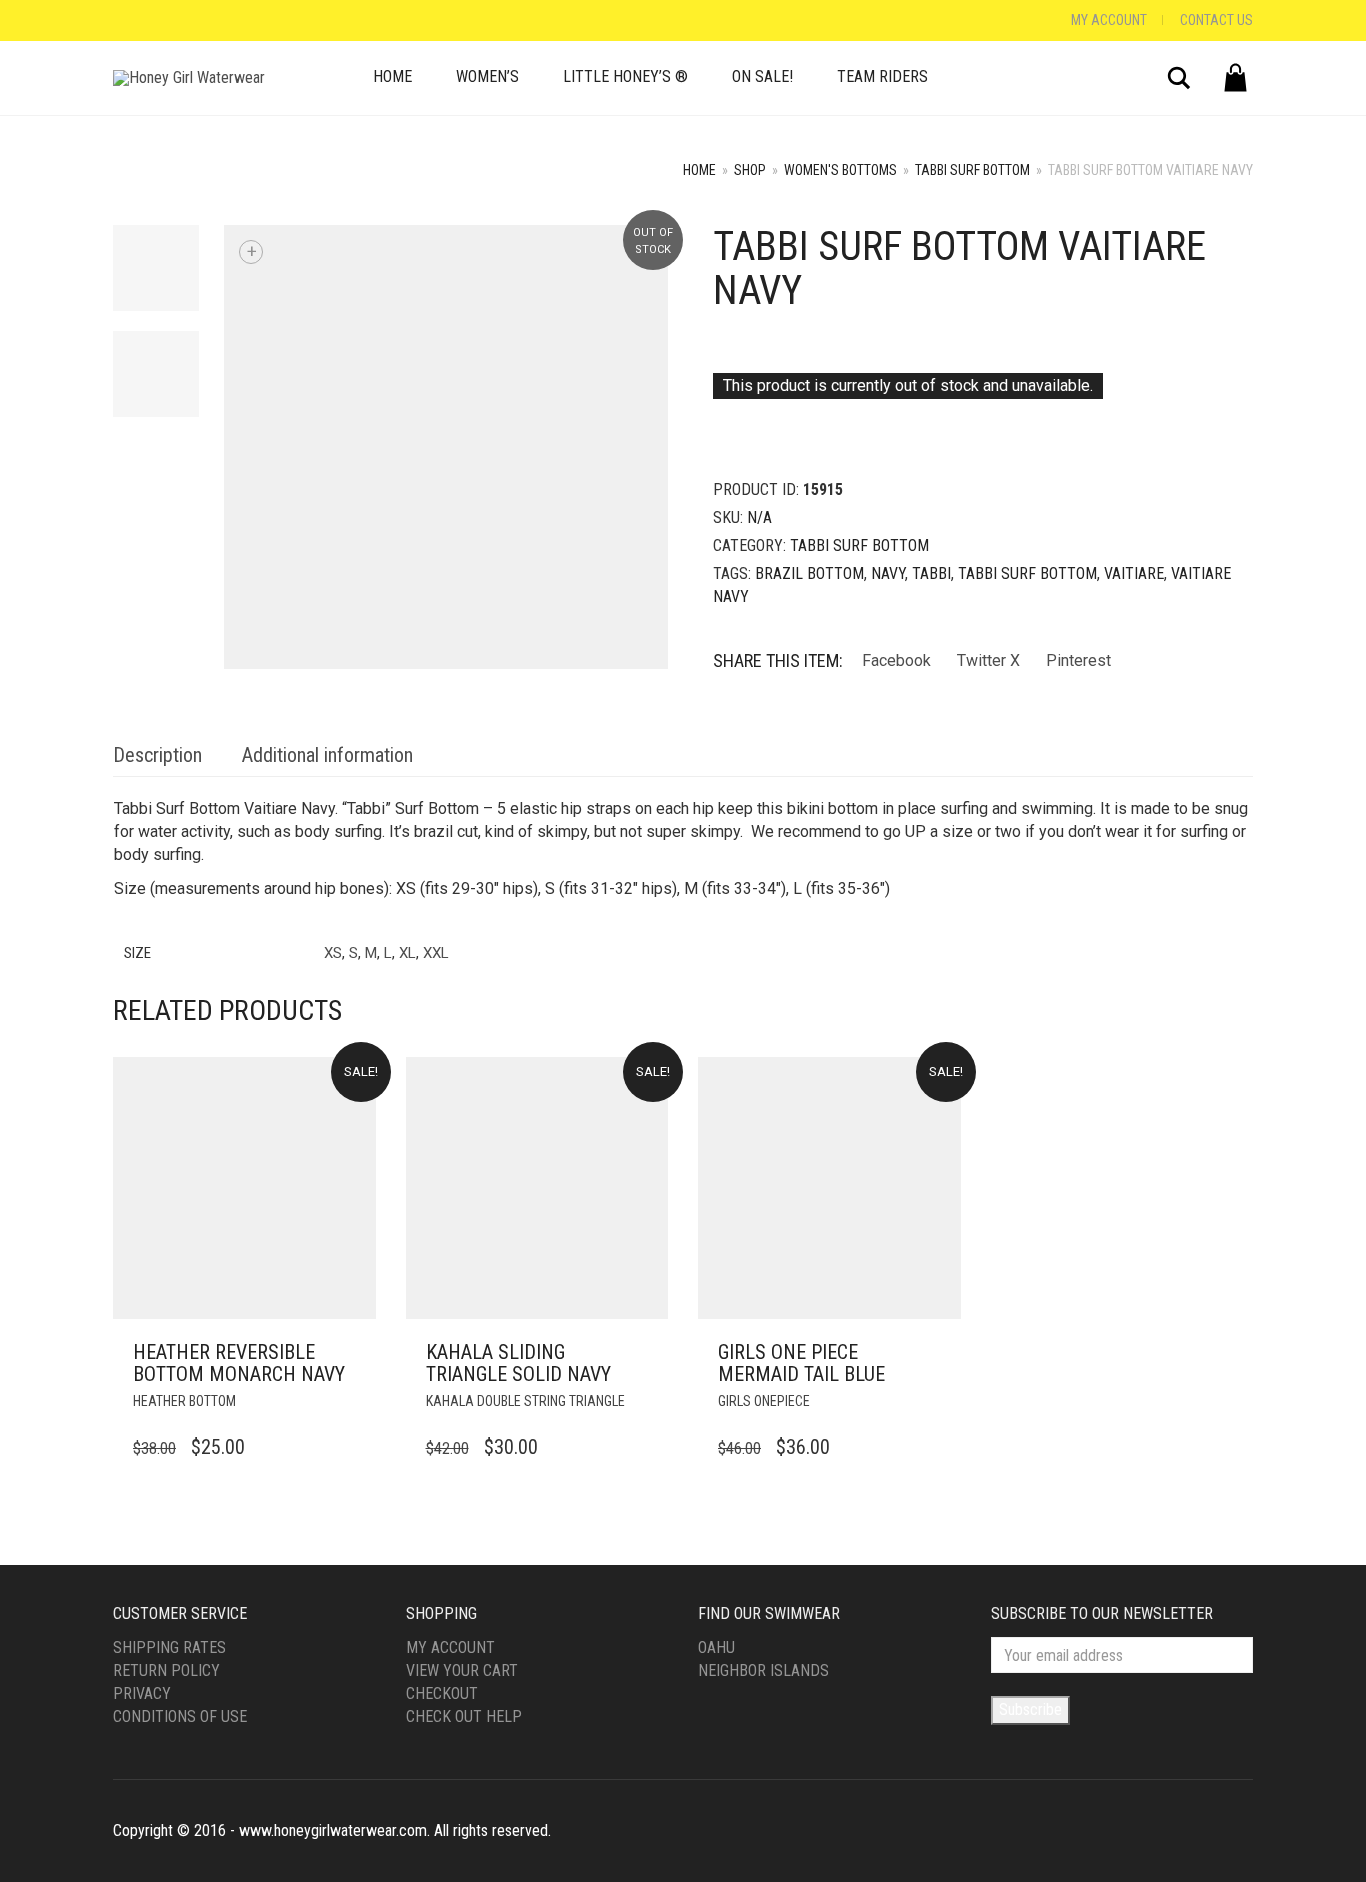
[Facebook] (118, 20)
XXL (436, 953)
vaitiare (1134, 573)
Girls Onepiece (764, 1401)
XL (407, 953)
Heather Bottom (184, 1401)
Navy (888, 573)
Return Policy (166, 1670)
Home (392, 76)
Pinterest (1078, 660)
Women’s (487, 76)
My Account (1109, 20)
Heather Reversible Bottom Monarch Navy (239, 1363)
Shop (750, 170)
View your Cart (462, 1670)
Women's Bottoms (840, 170)
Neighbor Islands (763, 1670)
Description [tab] (157, 755)
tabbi (931, 573)
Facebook (896, 660)
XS (333, 953)
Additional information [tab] (327, 755)
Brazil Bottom (809, 573)
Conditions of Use (180, 1716)
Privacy (142, 1693)
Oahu (716, 1647)
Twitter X (988, 660)
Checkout (442, 1693)
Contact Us (1216, 20)
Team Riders (882, 76)
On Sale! (762, 76)
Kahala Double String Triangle (525, 1401)
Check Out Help (464, 1716)
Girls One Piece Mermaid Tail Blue (801, 1363)
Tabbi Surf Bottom (972, 170)
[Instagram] (138, 20)
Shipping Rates (169, 1647)
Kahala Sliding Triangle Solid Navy (518, 1363)
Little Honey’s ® (625, 76)
